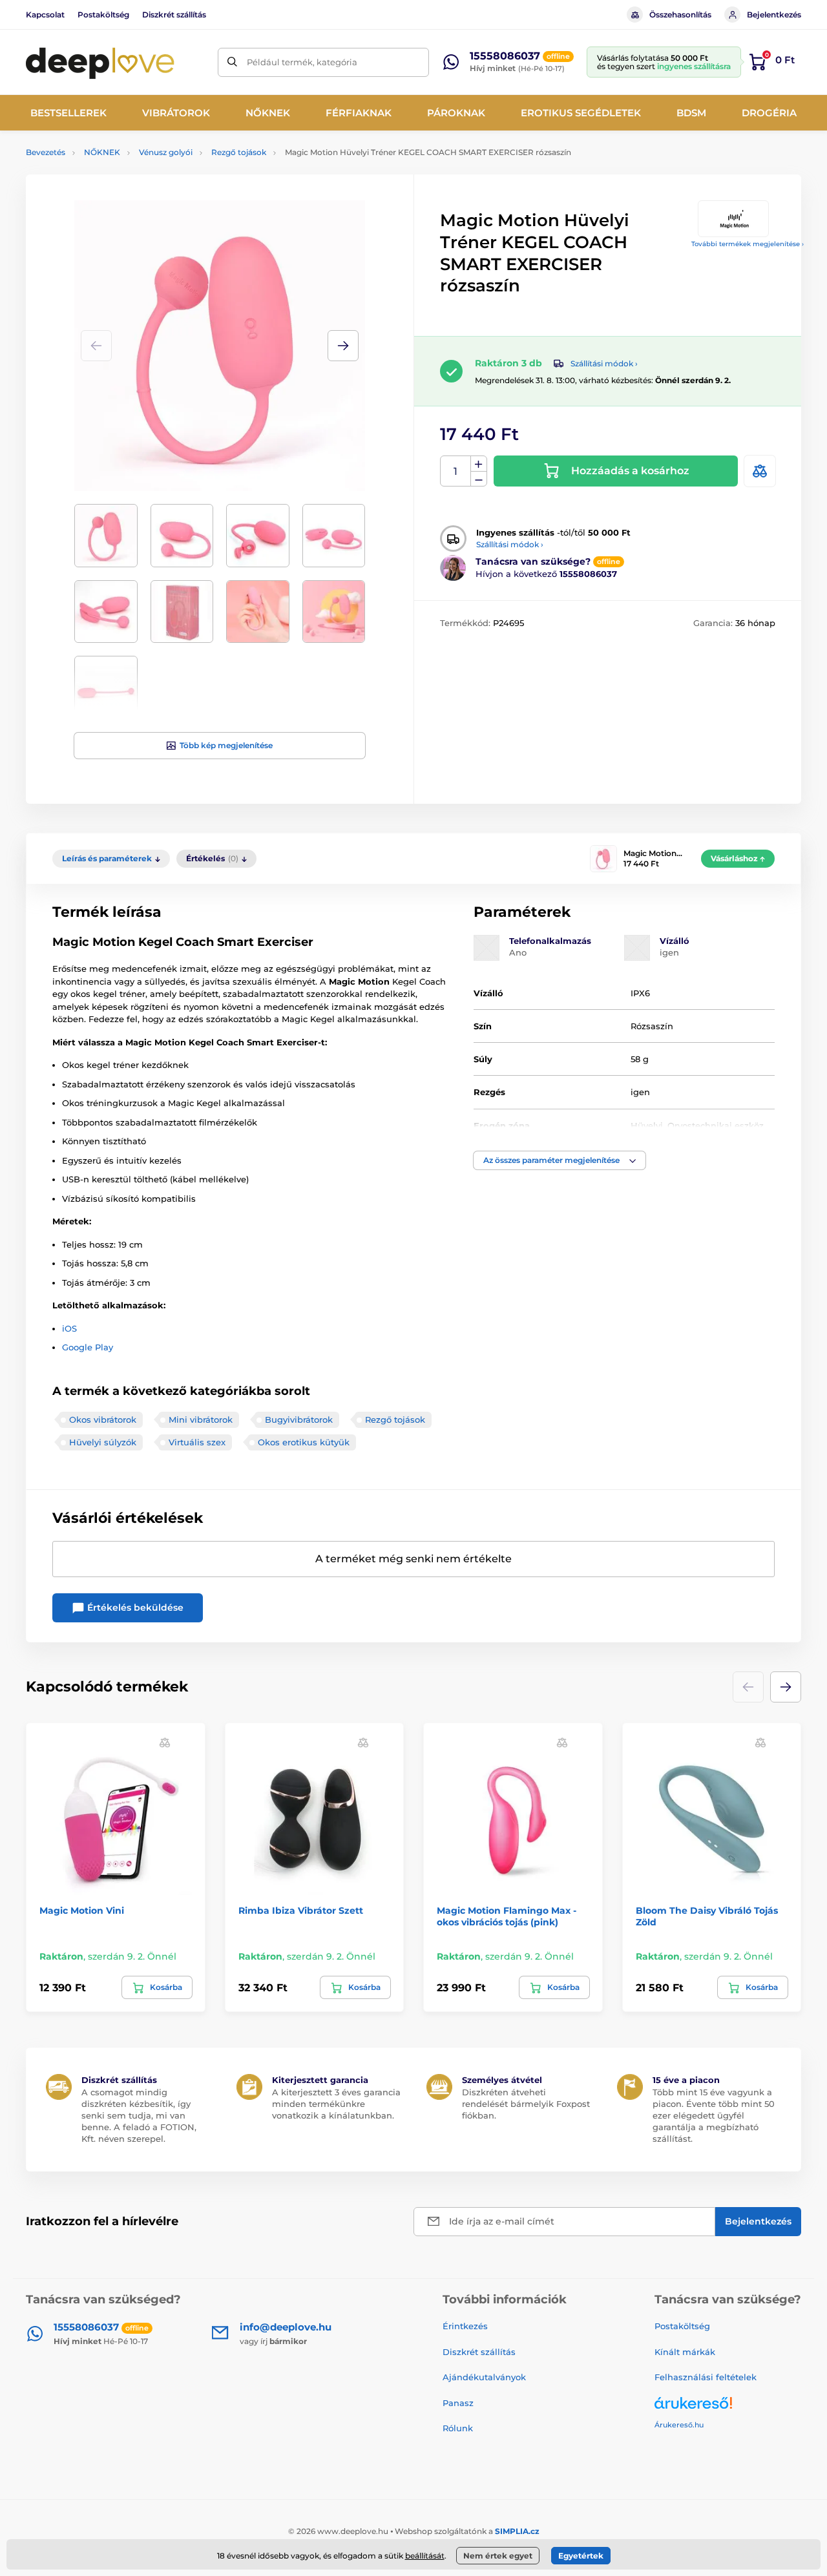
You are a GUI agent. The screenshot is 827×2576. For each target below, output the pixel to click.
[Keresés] (232, 62)
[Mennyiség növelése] (479, 464)
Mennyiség (456, 471)
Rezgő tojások (239, 152)
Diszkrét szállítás (174, 15)
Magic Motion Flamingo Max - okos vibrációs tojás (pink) (507, 1916)
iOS (69, 1328)
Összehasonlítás (680, 15)
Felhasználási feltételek (706, 2377)
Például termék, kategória (302, 62)
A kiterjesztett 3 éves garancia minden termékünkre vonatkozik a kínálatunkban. (336, 2104)
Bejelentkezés (774, 15)
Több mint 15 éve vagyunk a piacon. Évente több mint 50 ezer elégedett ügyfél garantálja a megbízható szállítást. (714, 2116)
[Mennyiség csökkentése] (479, 479)
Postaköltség (103, 15)
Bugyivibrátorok (299, 1419)
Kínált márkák (685, 2352)
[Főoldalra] (100, 62)
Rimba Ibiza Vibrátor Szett (301, 1911)
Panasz (458, 2403)
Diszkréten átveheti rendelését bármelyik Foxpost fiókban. (526, 2104)
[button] (343, 346)
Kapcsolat (45, 15)
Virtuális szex (197, 1442)
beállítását (425, 2556)
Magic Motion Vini (82, 1911)
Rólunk (458, 2428)
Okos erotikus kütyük (304, 1442)
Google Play (88, 1347)
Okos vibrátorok (103, 1419)
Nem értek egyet (498, 2556)
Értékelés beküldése (134, 1607)
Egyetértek (581, 2556)
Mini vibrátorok (201, 1419)
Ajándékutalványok (484, 2377)
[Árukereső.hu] (728, 2408)
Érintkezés (465, 2326)
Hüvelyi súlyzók (103, 1442)
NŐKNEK (102, 152)
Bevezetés (46, 152)
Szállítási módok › (604, 363)
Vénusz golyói (166, 152)
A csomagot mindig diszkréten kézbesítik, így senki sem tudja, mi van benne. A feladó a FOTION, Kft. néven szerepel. (139, 2116)
